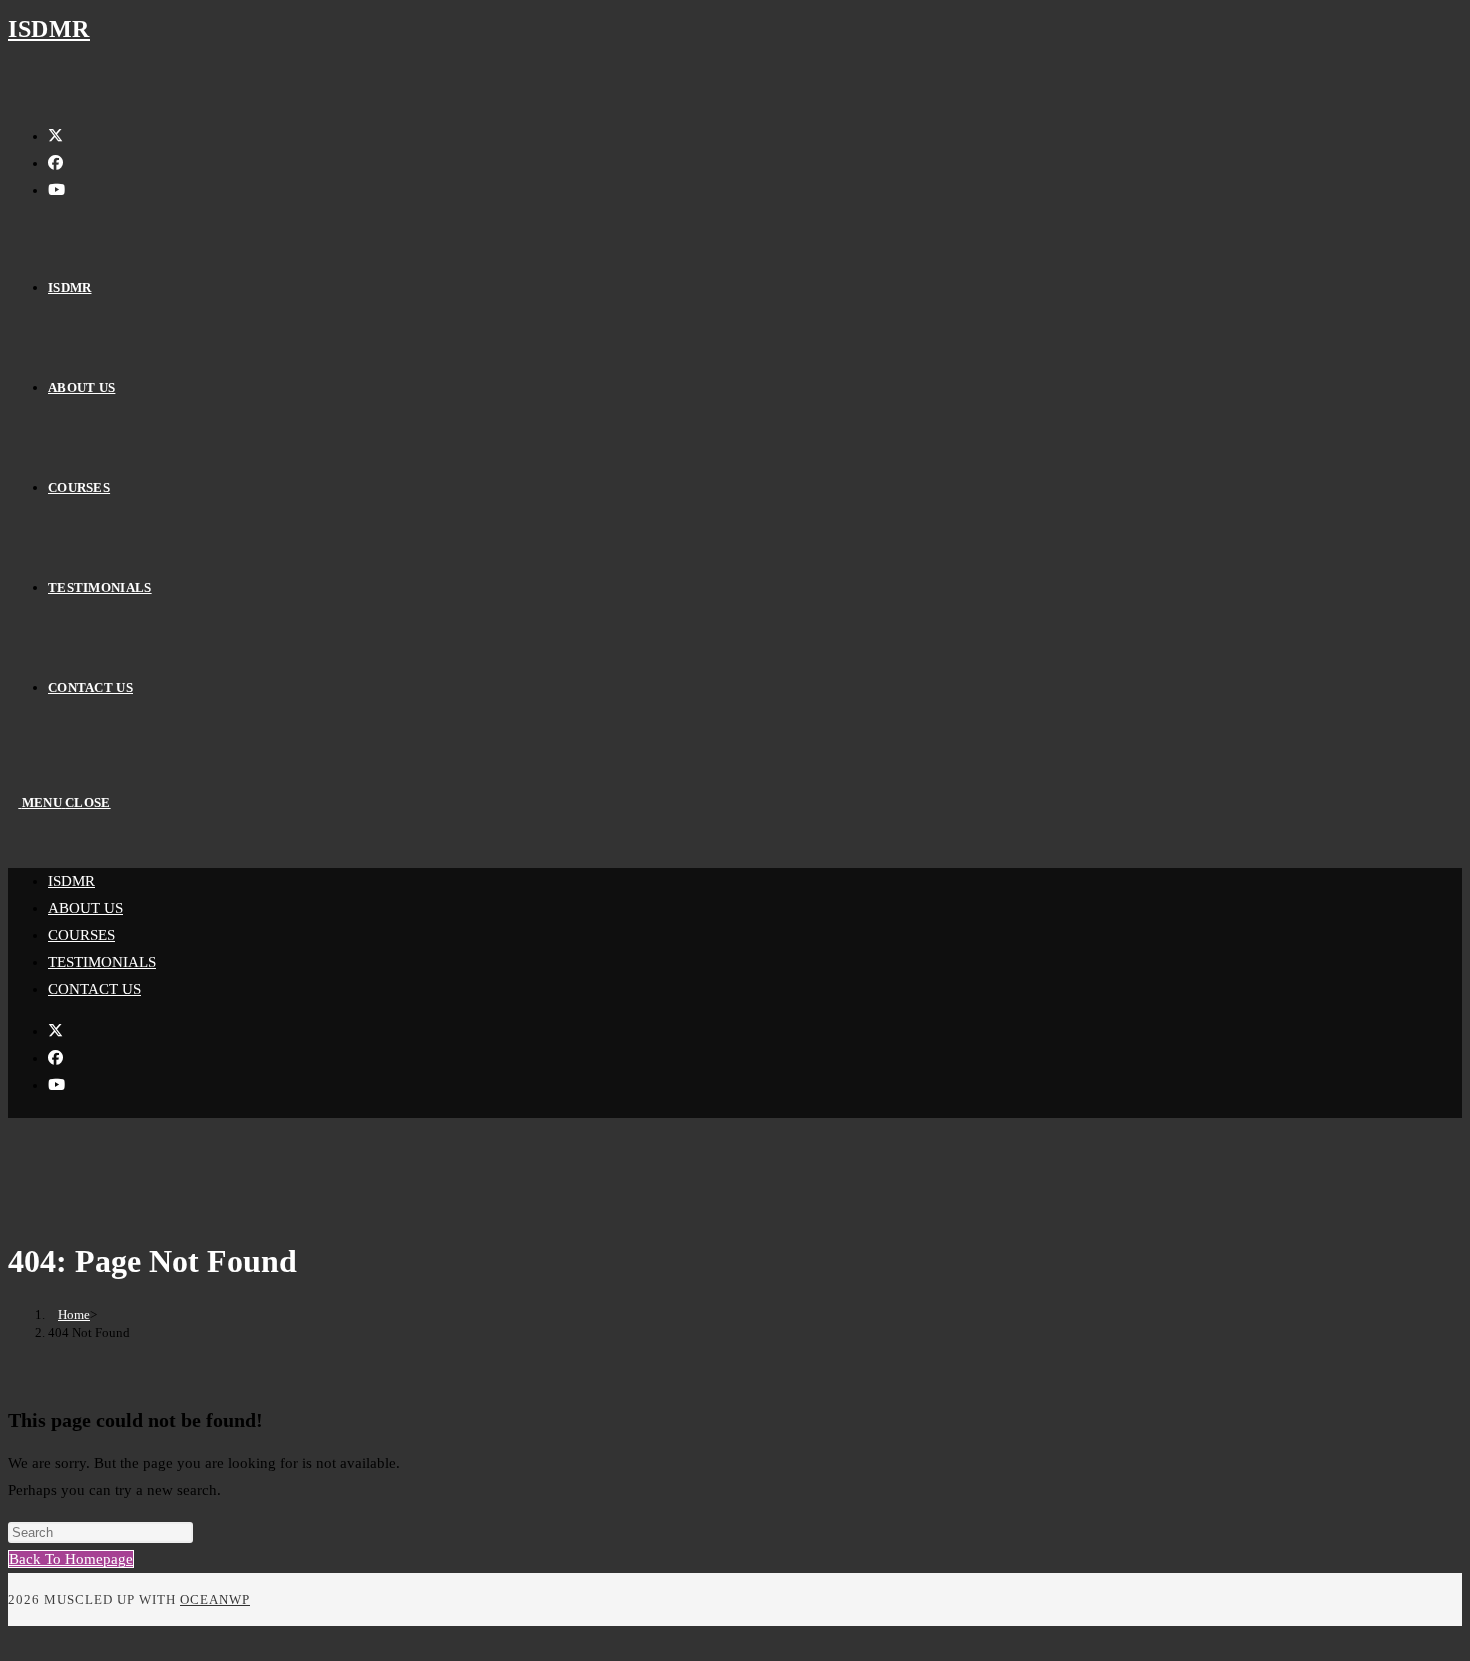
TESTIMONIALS (102, 962)
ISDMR (49, 29)
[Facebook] (55, 163)
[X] (55, 136)
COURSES (81, 935)
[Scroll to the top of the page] (14, 1639)
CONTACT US (94, 989)
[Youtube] (56, 190)
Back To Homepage (71, 1559)
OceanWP (215, 1599)
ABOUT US (85, 908)
